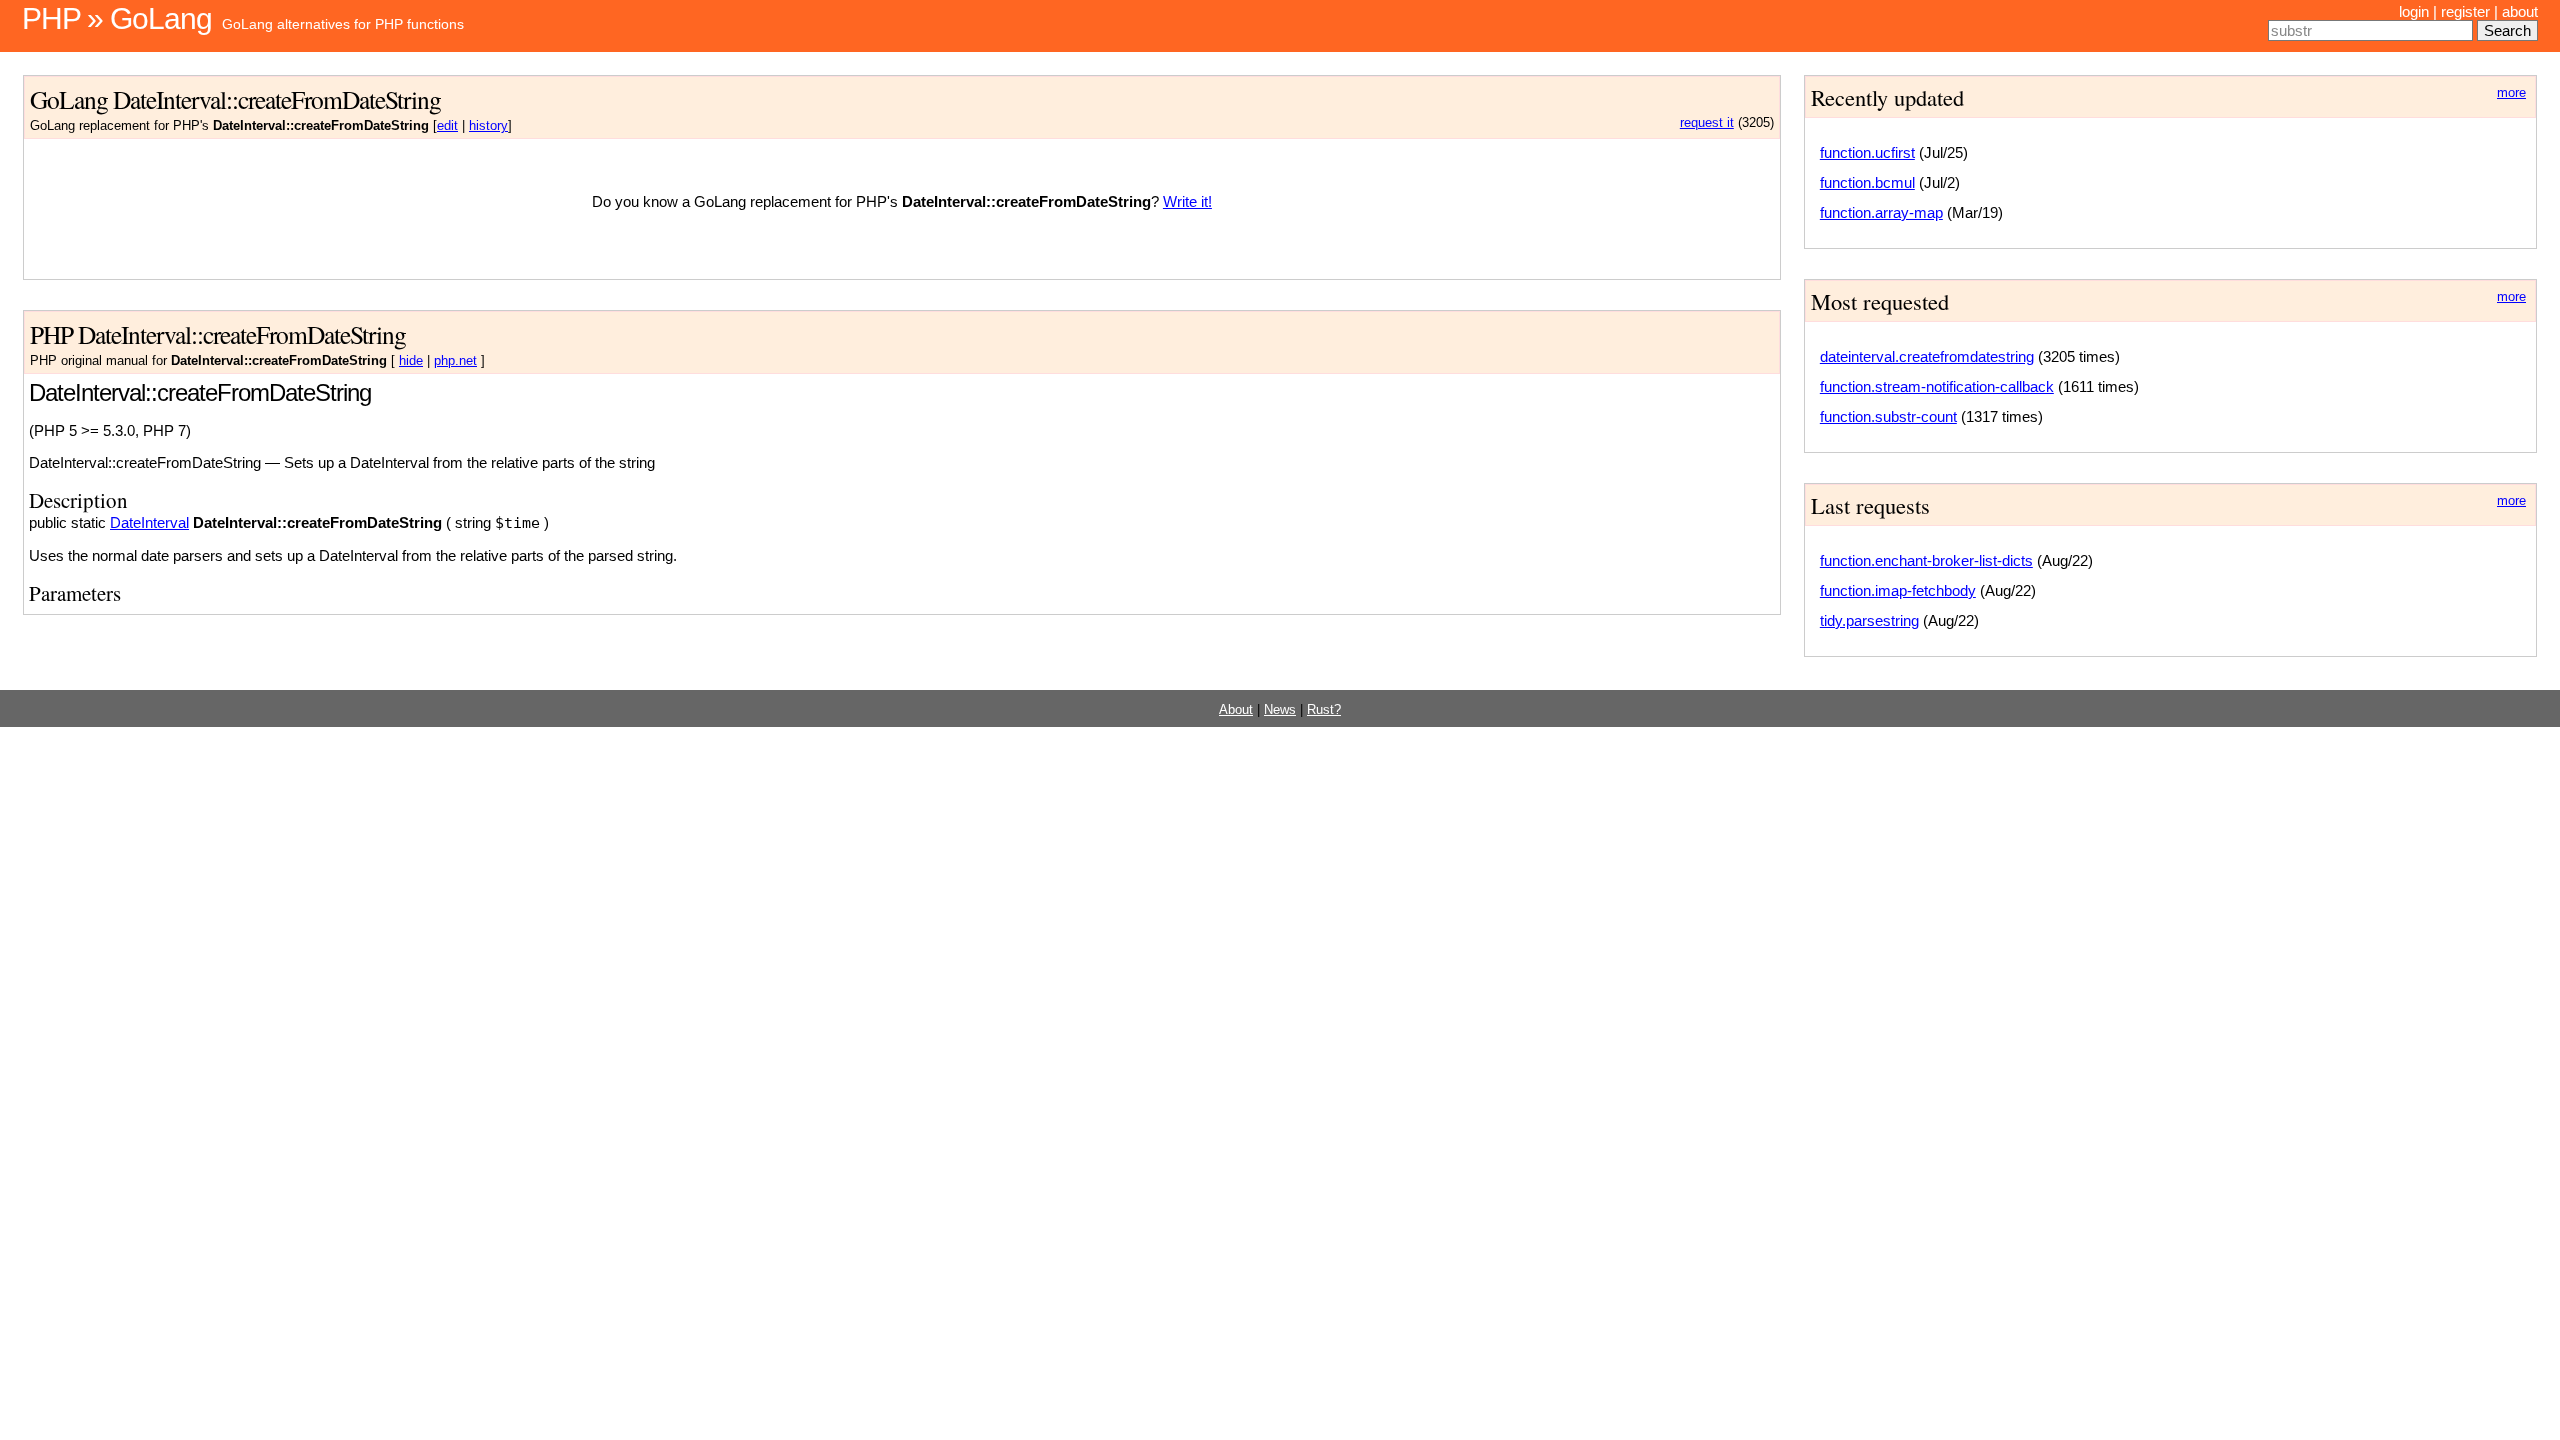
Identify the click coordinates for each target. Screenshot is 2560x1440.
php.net (455, 361)
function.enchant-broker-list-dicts (1926, 560)
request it (1707, 123)
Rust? (1324, 710)
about (2520, 11)
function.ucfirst (1867, 152)
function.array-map (1881, 212)
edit (447, 126)
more (2511, 93)
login (2414, 11)
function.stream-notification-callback (1937, 386)
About (1236, 710)
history (488, 126)
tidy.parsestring (1869, 620)
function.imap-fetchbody (1898, 590)
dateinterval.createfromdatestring (1927, 356)
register (2465, 11)
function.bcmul (1867, 182)
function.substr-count (1888, 416)
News (1280, 710)
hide (411, 361)
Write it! (1187, 201)
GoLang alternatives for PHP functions (343, 24)
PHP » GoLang (117, 18)
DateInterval (149, 522)
